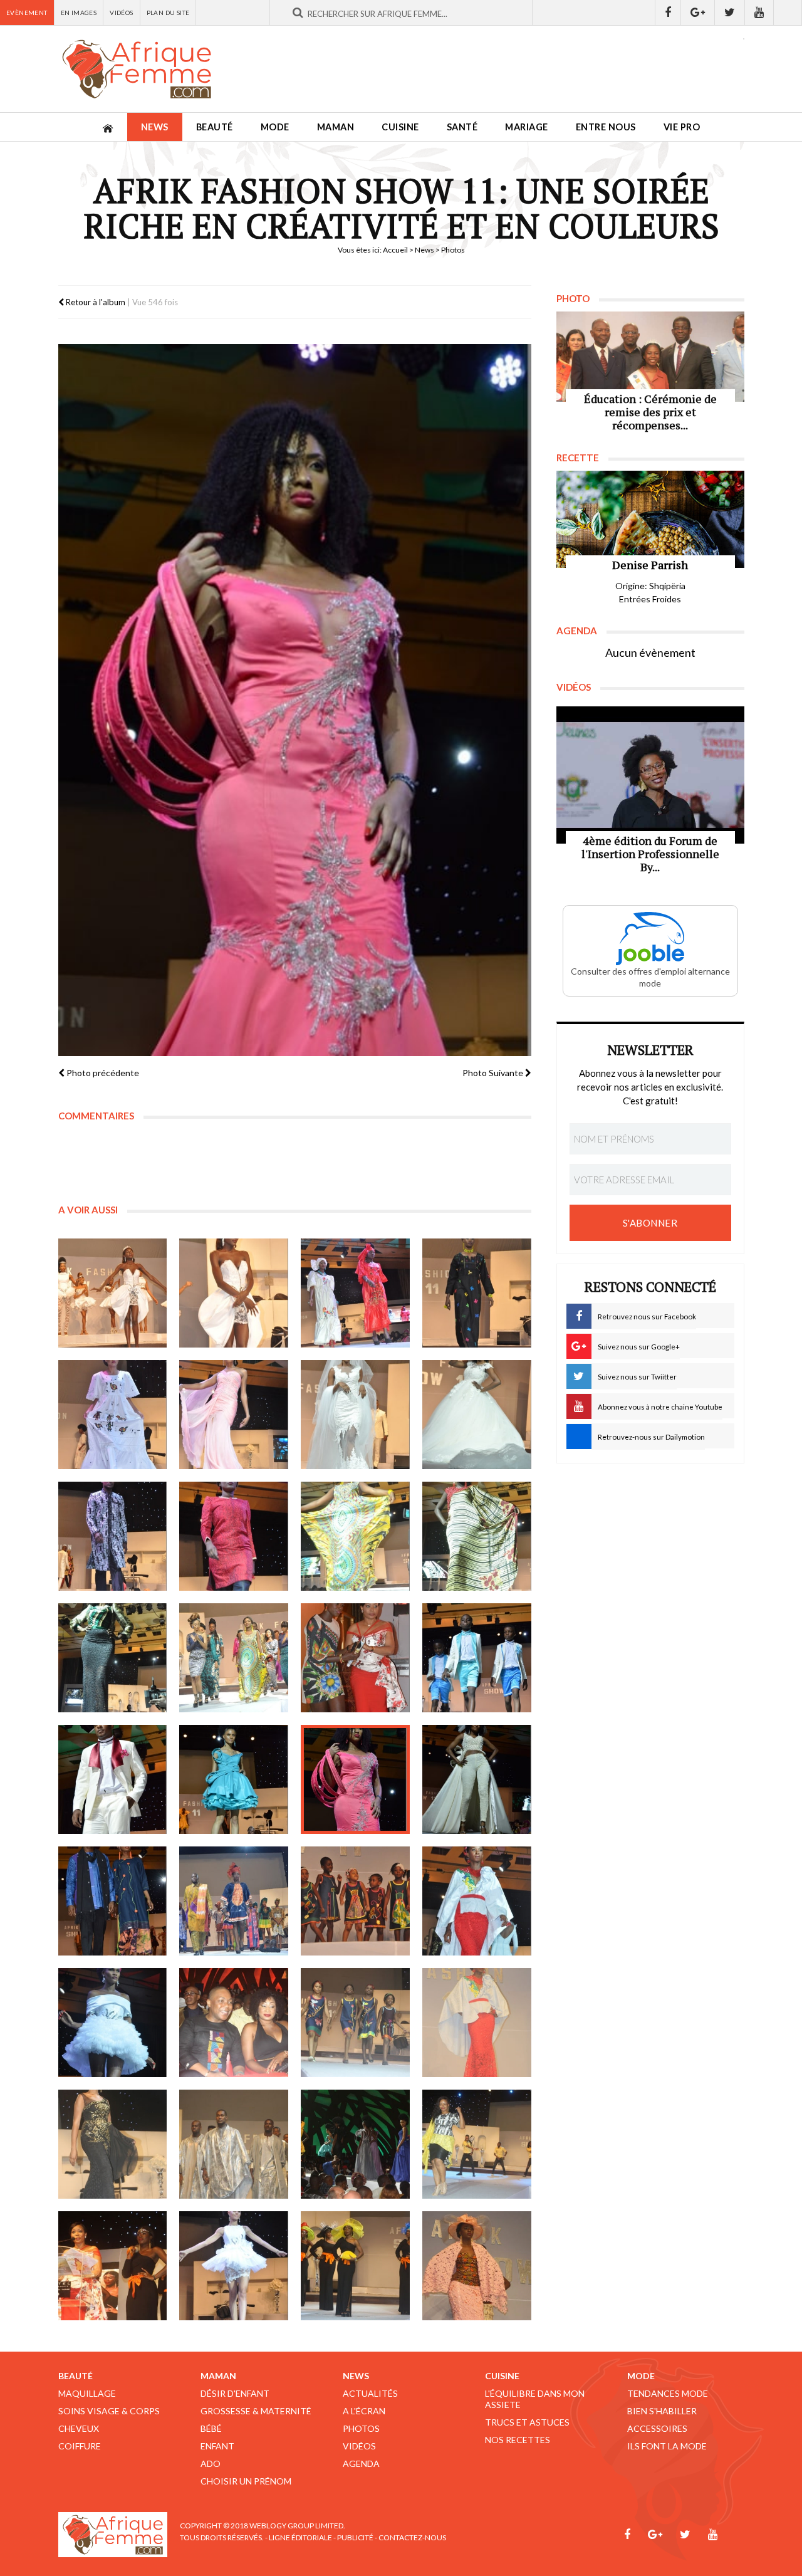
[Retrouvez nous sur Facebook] (668, 13)
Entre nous (606, 127)
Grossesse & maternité (256, 2411)
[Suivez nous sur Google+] (698, 13)
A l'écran (364, 2411)
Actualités (370, 2393)
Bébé (211, 2428)
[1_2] (113, 1415)
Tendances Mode (668, 2393)
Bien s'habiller (662, 2411)
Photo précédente (102, 1073)
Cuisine (400, 127)
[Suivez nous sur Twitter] (730, 13)
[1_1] (477, 1293)
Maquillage (87, 2393)
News (155, 127)
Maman (336, 127)
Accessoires (657, 2428)
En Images (79, 13)
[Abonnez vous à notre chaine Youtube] (759, 13)
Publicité (355, 2537)
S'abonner (650, 1223)
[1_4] (113, 2023)
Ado (211, 2463)
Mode (275, 127)
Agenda (361, 2463)
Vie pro (682, 127)
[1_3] (234, 1415)
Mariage (527, 127)
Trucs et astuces (527, 2422)
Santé (462, 127)
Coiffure (80, 2446)
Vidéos (121, 13)
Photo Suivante (494, 1073)
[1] (113, 1293)
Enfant (217, 2446)
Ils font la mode (667, 2446)
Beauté (215, 127)
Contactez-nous (412, 2537)
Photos (361, 2428)
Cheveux (79, 2428)
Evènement (27, 13)
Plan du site (168, 13)
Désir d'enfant (235, 2393)
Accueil (395, 250)
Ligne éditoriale (300, 2537)
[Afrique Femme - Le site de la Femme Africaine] (137, 69)
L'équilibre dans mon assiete (535, 2399)
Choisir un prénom (246, 2481)
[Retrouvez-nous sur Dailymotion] (788, 13)
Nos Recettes (518, 2440)
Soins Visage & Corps (109, 2411)
